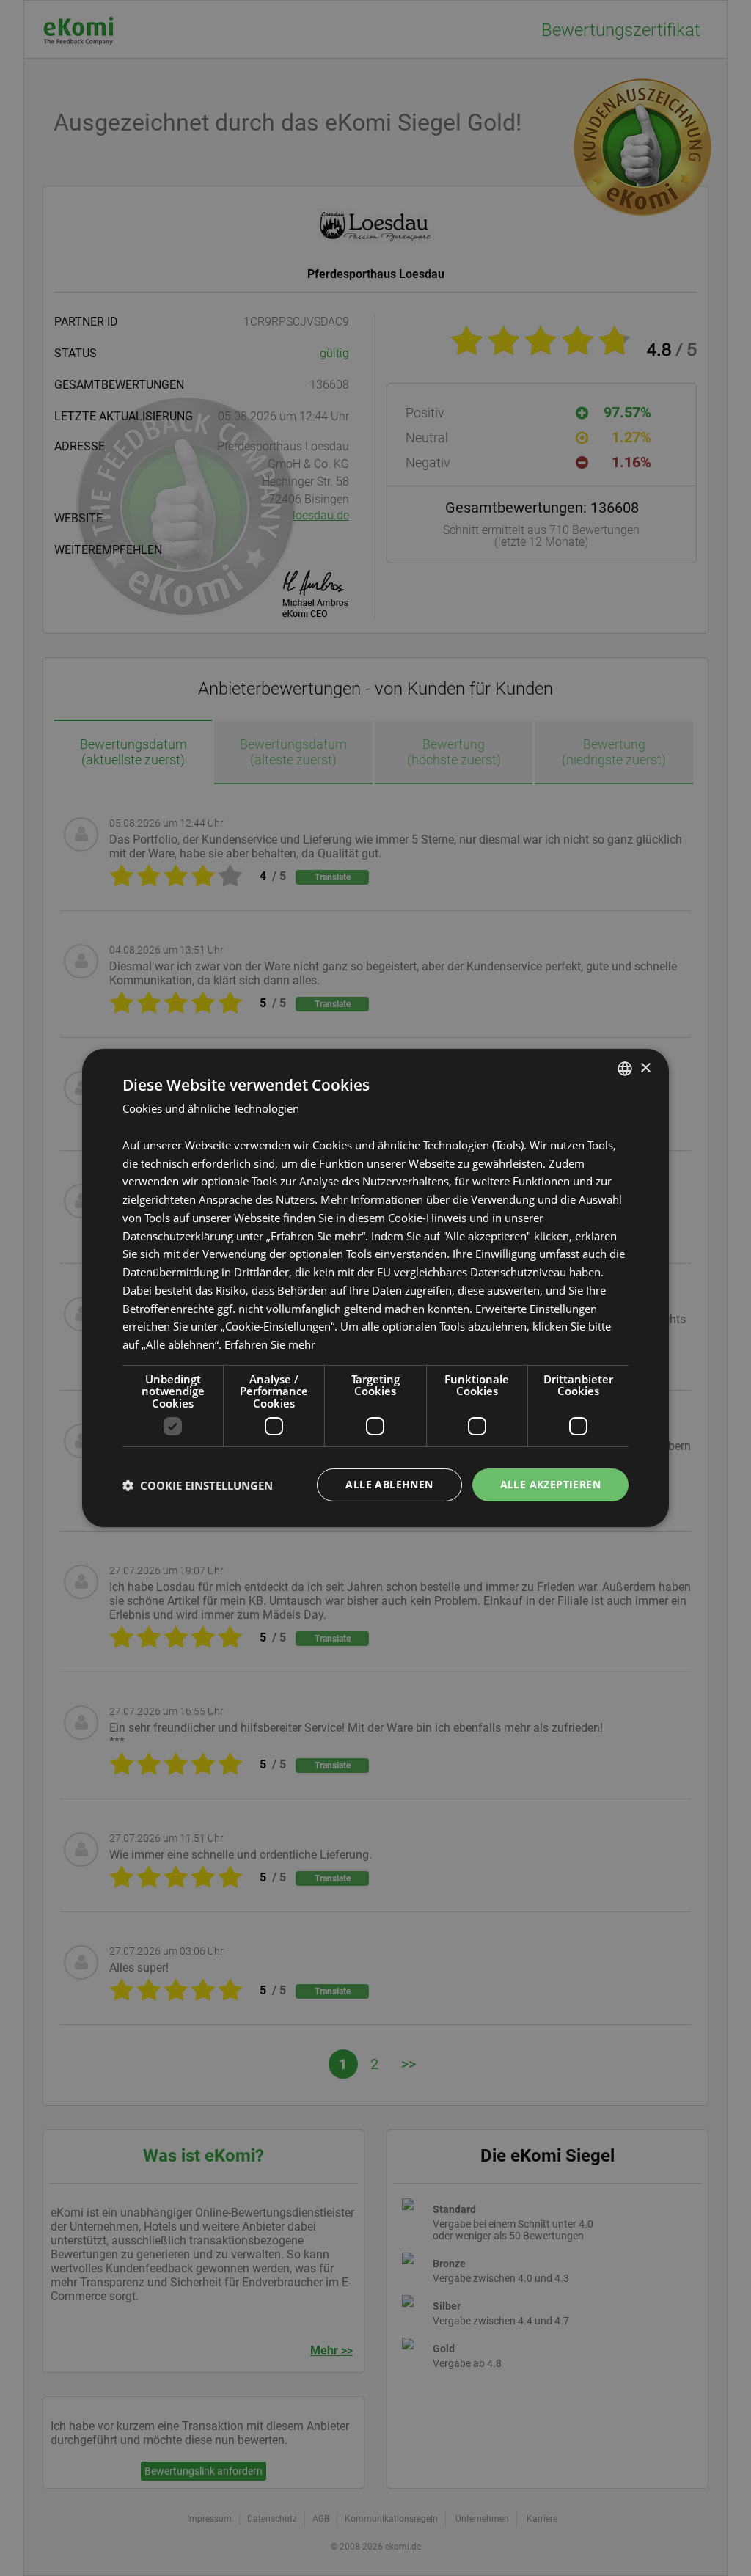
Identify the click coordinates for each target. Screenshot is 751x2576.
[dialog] (375, 1288)
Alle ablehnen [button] (389, 1484)
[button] (198, 1485)
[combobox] (625, 1069)
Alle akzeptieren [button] (550, 1484)
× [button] (645, 1068)
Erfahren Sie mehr (270, 1344)
